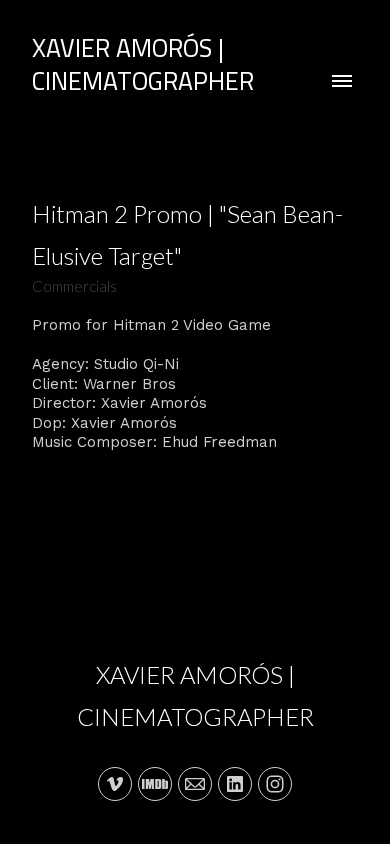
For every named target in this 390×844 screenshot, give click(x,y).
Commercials (74, 286)
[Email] (195, 784)
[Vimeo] (115, 784)
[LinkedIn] (235, 784)
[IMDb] (155, 784)
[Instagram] (275, 784)
